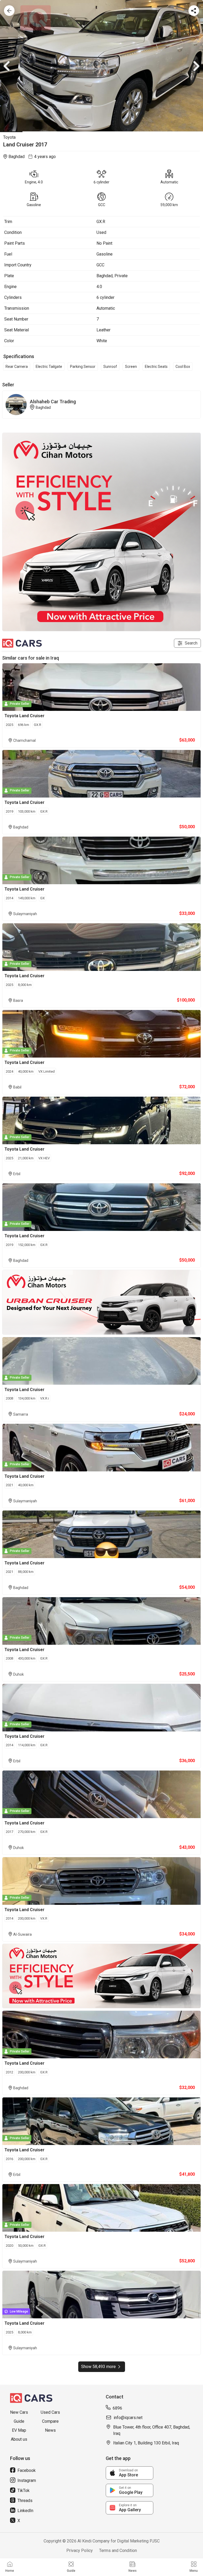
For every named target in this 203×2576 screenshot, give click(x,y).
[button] (101, 66)
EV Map (19, 2430)
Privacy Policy (80, 2550)
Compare (50, 2421)
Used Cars (50, 2412)
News (50, 2430)
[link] (130, 2473)
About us (19, 2439)
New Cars (19, 2412)
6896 (117, 2408)
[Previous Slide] (7, 66)
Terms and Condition (118, 2550)
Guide (19, 2421)
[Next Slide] (196, 66)
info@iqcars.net (128, 2418)
